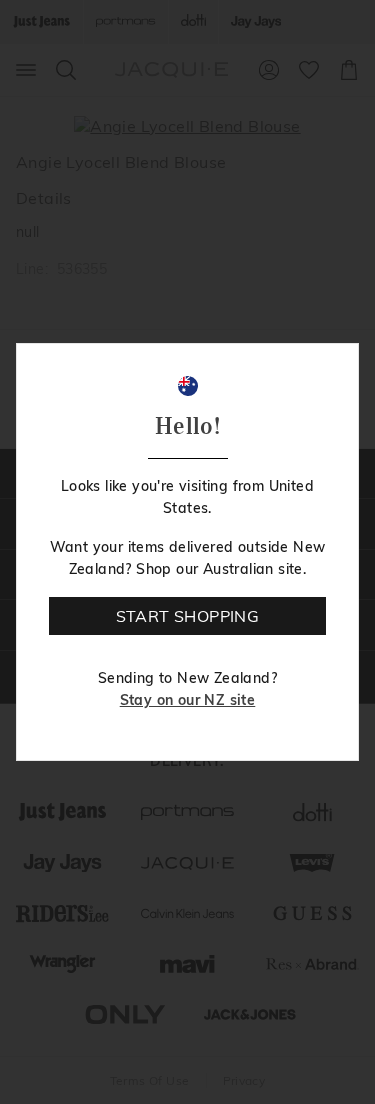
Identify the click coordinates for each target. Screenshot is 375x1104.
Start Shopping (188, 616)
